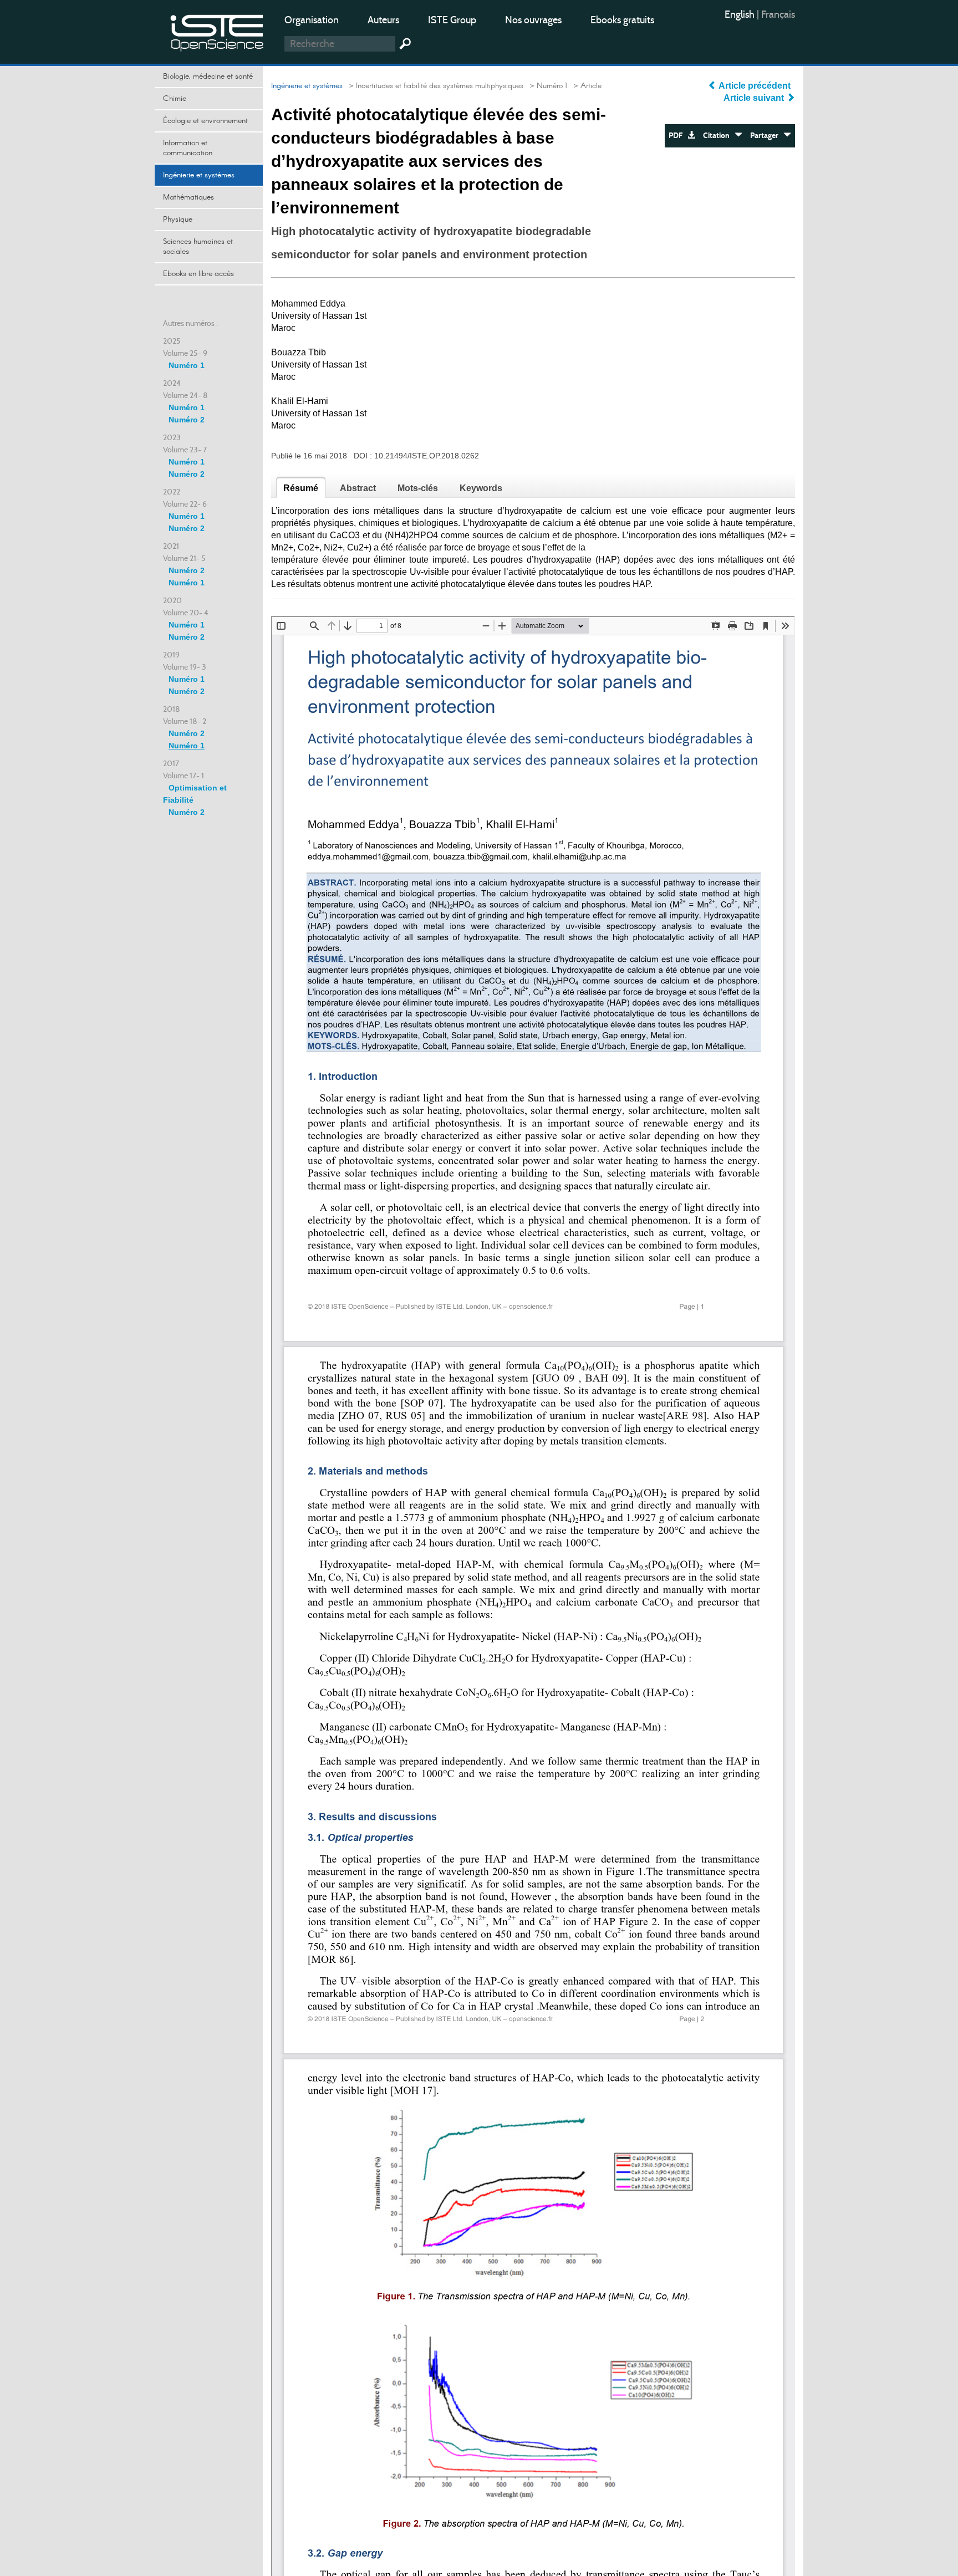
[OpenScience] (217, 31)
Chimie (175, 99)
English (741, 14)
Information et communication (188, 148)
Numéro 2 (187, 420)
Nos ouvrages (533, 20)
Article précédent (755, 86)
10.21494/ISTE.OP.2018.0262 (427, 456)
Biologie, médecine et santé (208, 76)
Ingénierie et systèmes (199, 175)
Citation (719, 136)
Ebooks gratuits (622, 20)
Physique (178, 220)
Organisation (312, 20)
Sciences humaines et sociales (198, 247)
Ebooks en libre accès (198, 274)
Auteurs (383, 20)
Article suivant (755, 98)
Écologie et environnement (205, 121)
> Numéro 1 (546, 86)
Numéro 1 (187, 365)
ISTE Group (452, 20)
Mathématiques (188, 197)
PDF (678, 136)
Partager (767, 136)
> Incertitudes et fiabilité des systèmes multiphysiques (434, 86)
